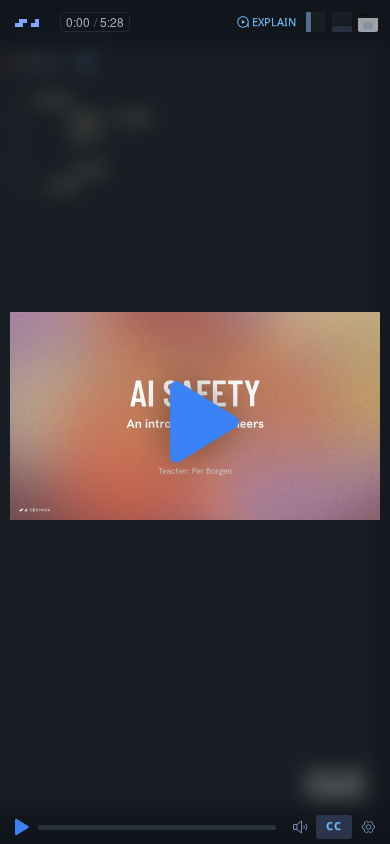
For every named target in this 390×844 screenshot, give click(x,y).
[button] (266, 22)
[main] (195, 422)
